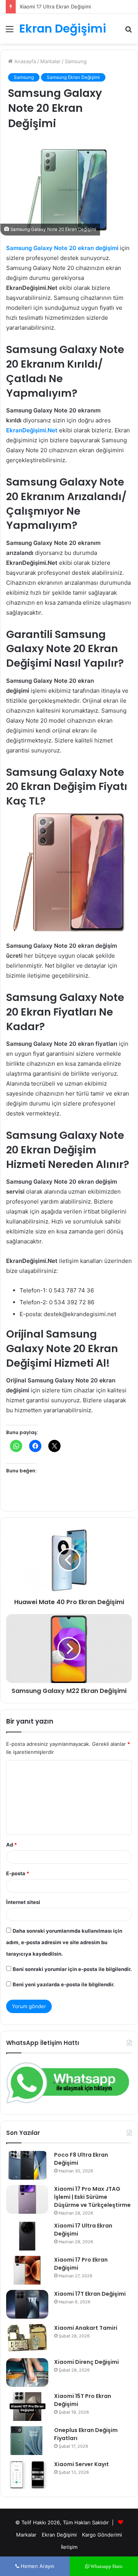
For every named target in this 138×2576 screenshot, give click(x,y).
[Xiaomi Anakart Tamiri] (27, 2338)
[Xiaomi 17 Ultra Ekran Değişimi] (27, 2236)
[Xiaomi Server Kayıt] (27, 2475)
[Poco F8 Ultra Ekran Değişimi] (27, 2165)
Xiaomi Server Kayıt (81, 2464)
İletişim (69, 2547)
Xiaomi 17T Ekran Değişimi (90, 2294)
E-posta (18, 1873)
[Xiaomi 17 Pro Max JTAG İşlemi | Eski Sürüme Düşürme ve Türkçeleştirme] (27, 2199)
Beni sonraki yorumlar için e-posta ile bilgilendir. (72, 1969)
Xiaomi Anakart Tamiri (86, 2328)
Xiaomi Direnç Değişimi (86, 2362)
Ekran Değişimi (59, 2535)
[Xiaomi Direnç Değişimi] (27, 2372)
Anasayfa (24, 61)
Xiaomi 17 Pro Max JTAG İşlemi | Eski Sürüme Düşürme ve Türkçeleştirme (92, 2197)
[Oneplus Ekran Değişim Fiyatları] (27, 2441)
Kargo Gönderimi (102, 2535)
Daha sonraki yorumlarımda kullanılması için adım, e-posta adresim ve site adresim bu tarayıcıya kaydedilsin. (64, 1942)
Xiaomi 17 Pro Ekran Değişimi (53, 7)
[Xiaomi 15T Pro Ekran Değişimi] (27, 2407)
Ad (11, 1845)
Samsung (76, 61)
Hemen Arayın (37, 2566)
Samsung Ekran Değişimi (73, 77)
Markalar (50, 61)
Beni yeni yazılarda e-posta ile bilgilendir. (64, 1984)
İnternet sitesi (23, 1902)
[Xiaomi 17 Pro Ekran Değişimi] (27, 2270)
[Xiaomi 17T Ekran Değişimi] (27, 2304)
